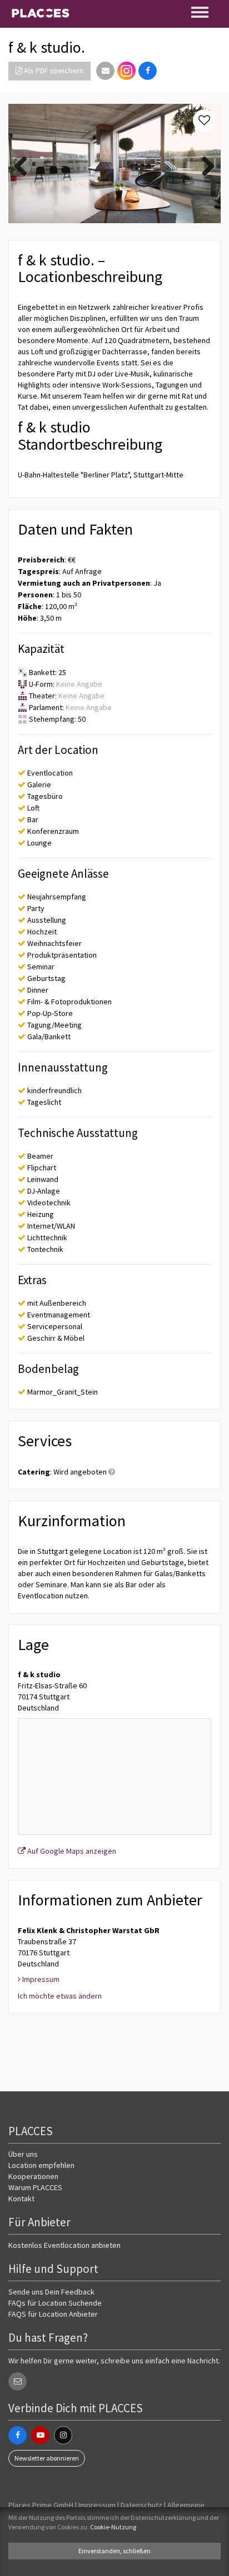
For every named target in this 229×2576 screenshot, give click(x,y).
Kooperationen (33, 2176)
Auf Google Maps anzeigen (71, 1851)
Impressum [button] (40, 1979)
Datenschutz (141, 2505)
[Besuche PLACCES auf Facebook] (18, 2435)
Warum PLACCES (35, 2187)
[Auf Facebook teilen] (148, 71)
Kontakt (21, 2198)
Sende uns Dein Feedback (51, 2292)
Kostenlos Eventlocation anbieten (64, 2245)
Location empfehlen (41, 2165)
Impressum (97, 2505)
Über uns (23, 2154)
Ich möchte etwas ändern (60, 1996)
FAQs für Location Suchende (55, 2303)
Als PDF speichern (53, 71)
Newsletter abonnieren (47, 2458)
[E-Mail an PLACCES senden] (18, 2381)
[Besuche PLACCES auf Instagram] (126, 71)
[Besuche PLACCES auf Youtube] (40, 2435)
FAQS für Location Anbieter (53, 2314)
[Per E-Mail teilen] (105, 71)
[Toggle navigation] (201, 12)
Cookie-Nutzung (113, 2527)
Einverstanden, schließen (114, 2551)
